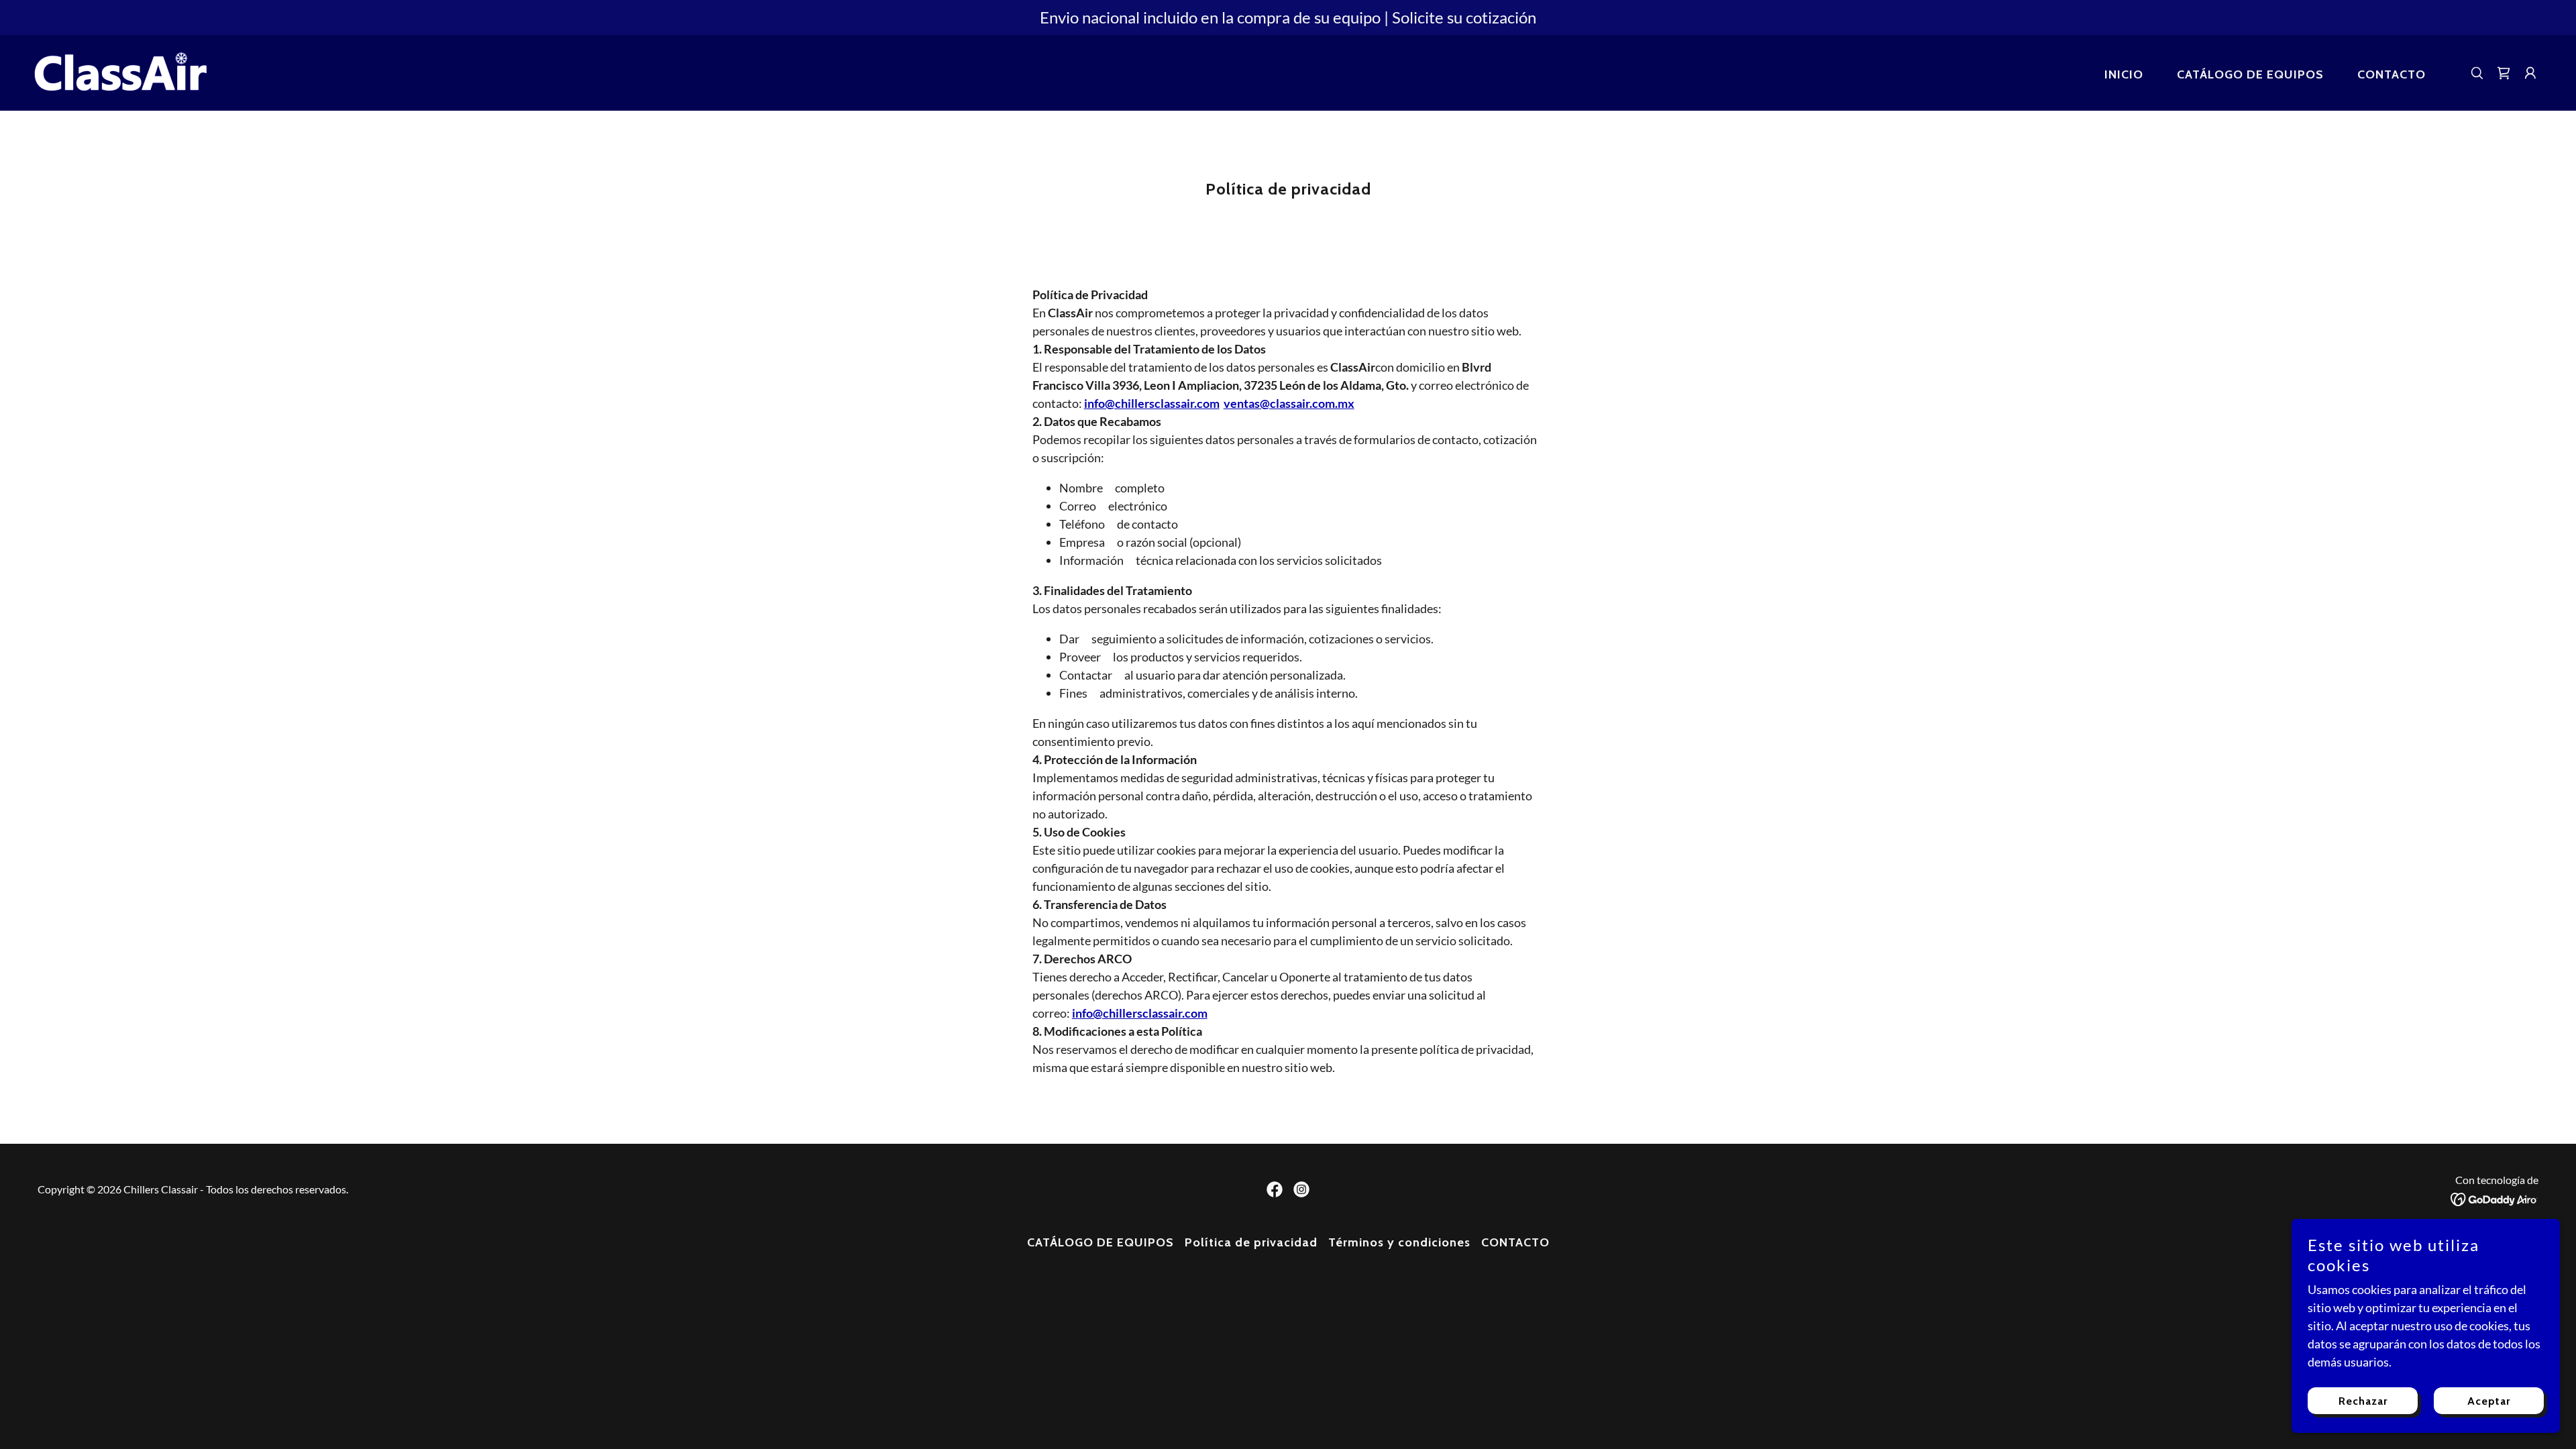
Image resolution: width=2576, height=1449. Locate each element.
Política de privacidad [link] (1251, 1242)
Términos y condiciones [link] (1399, 1242)
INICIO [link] (2124, 74)
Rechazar (2363, 1401)
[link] (120, 71)
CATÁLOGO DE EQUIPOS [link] (2250, 74)
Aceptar (2489, 1401)
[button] (2530, 73)
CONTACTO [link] (2392, 74)
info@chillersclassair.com (1140, 1013)
